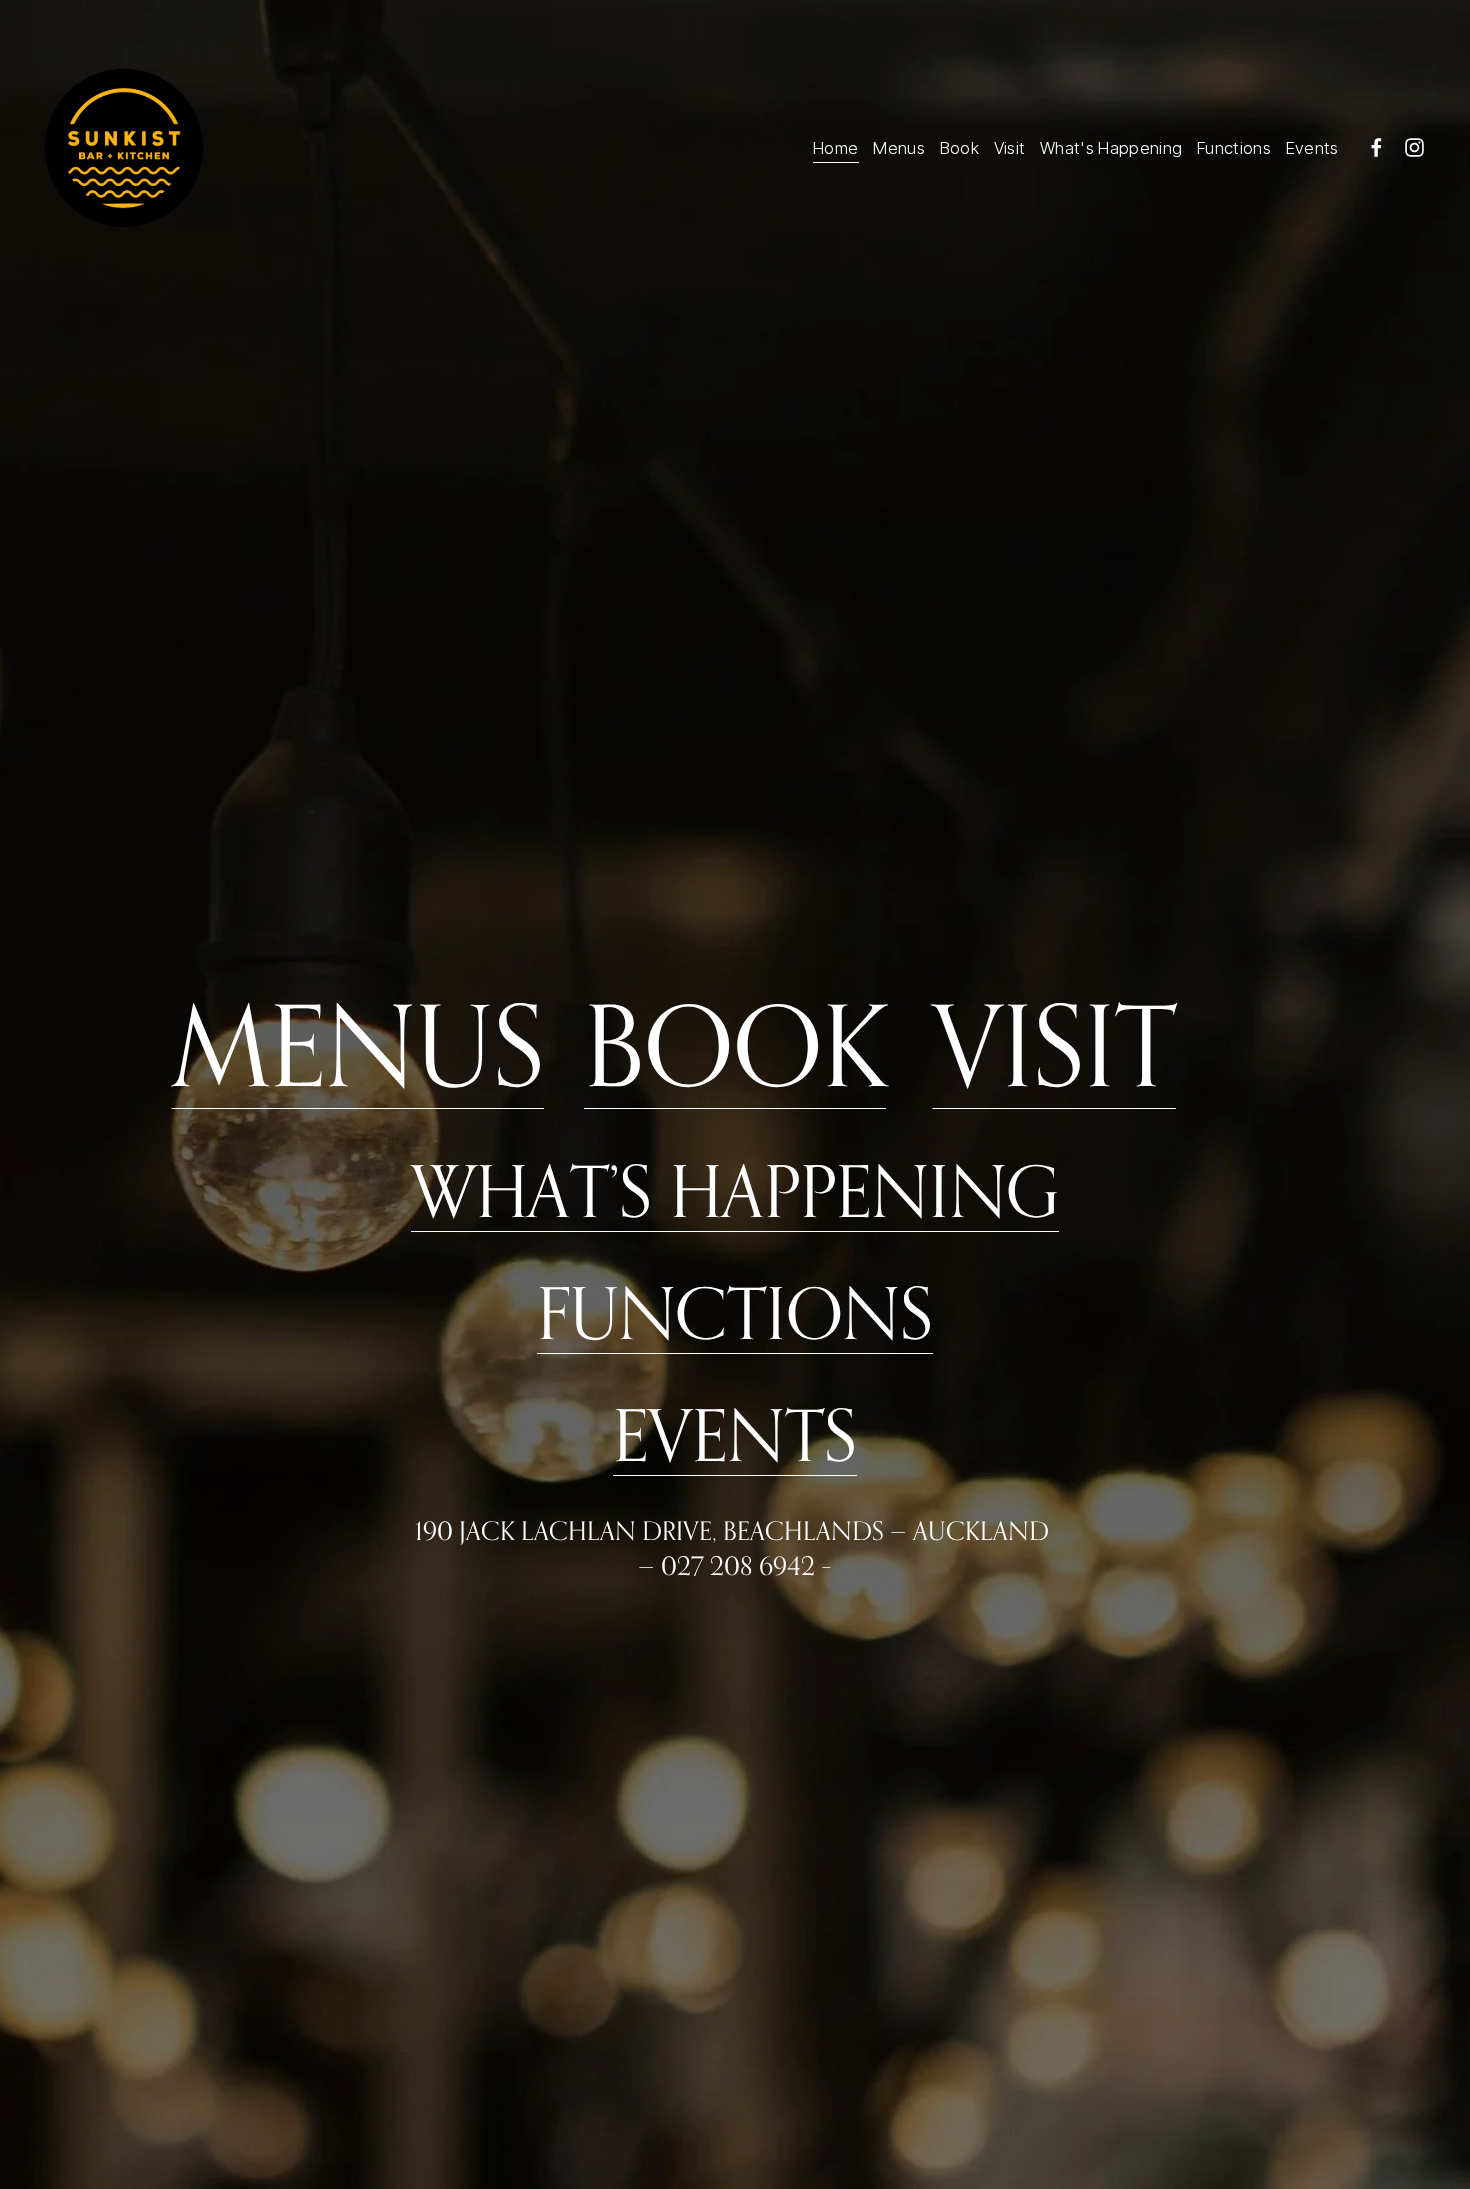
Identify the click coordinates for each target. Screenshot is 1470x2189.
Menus (899, 148)
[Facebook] (1376, 147)
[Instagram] (1414, 147)
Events (1312, 148)
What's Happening (1111, 148)
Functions (1234, 148)
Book (959, 148)
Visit (1010, 148)
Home (835, 148)
